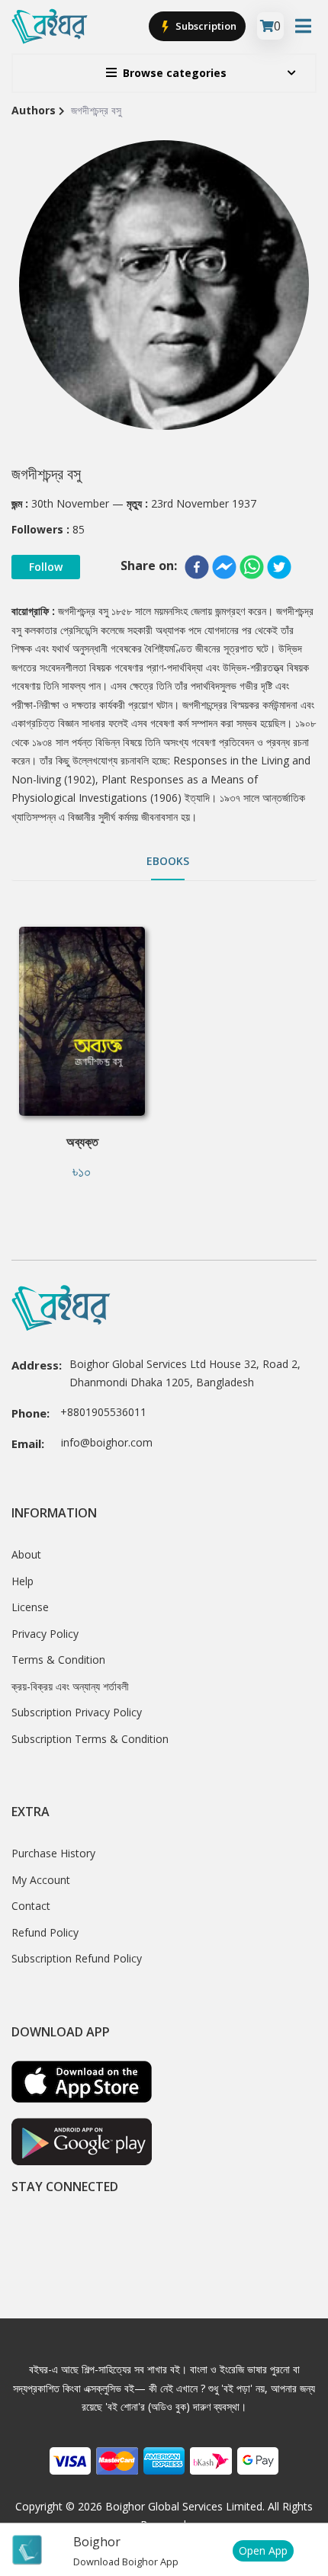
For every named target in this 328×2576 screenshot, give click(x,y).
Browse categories (175, 73)
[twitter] (279, 567)
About (26, 1554)
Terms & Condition (58, 1660)
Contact (31, 1906)
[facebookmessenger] (224, 567)
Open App (263, 2550)
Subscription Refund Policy (77, 1958)
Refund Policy (45, 1932)
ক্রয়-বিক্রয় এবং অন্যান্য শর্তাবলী (70, 1686)
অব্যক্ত (82, 1142)
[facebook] (197, 567)
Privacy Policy (45, 1634)
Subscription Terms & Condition (90, 1739)
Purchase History (53, 1853)
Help (23, 1581)
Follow (46, 567)
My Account (41, 1880)
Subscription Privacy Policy (77, 1712)
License (30, 1607)
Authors (34, 110)
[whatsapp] (252, 567)
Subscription (205, 26)
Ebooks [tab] (168, 861)
